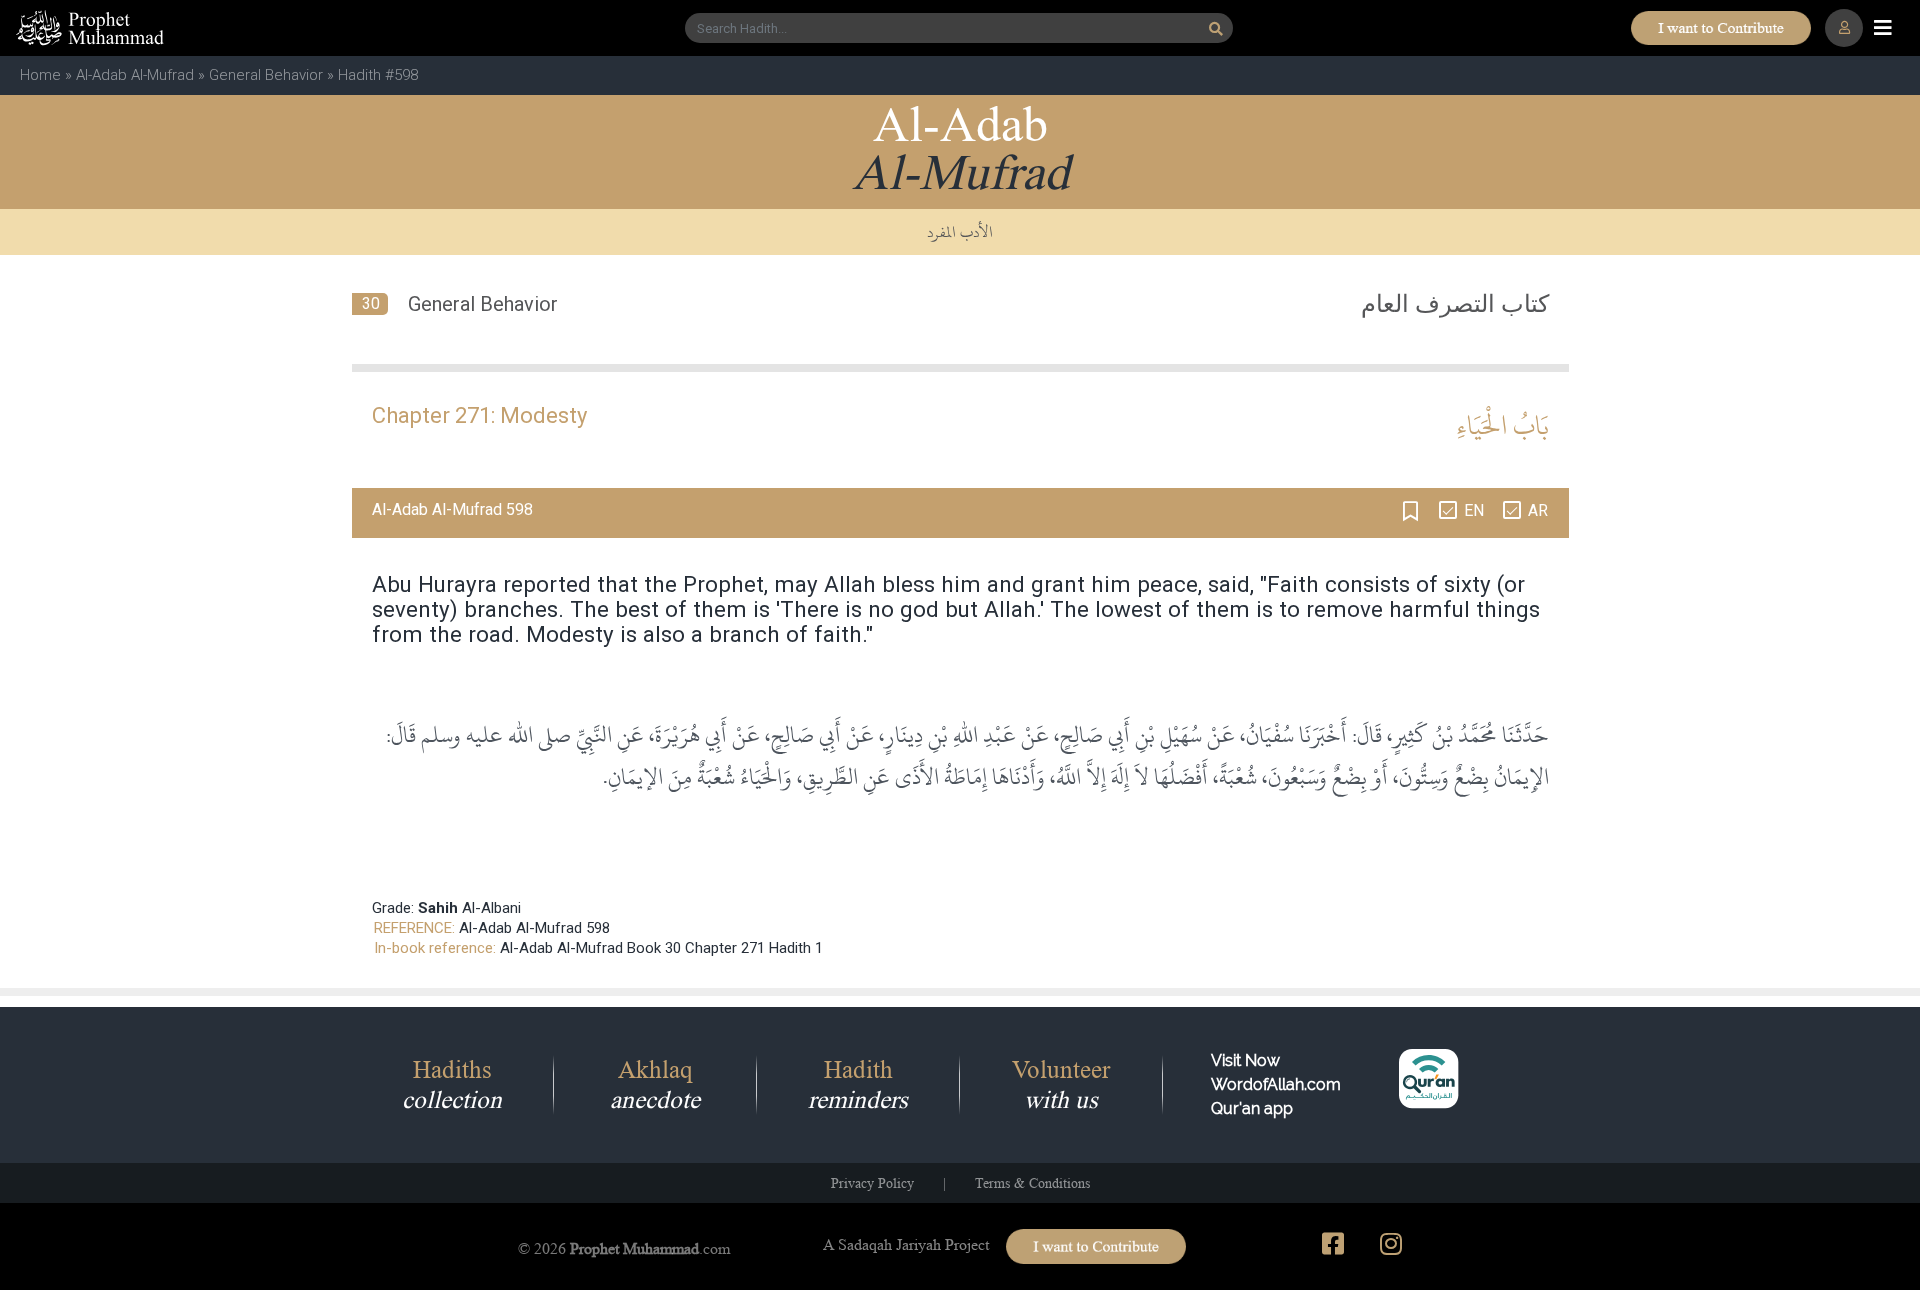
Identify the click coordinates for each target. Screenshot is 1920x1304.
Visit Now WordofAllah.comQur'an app (1276, 1084)
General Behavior (266, 75)
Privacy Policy (872, 1183)
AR (1538, 510)
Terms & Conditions (1032, 1183)
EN (1474, 510)
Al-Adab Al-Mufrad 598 (534, 928)
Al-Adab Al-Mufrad (135, 75)
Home (40, 75)
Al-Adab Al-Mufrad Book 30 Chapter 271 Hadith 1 (661, 948)
